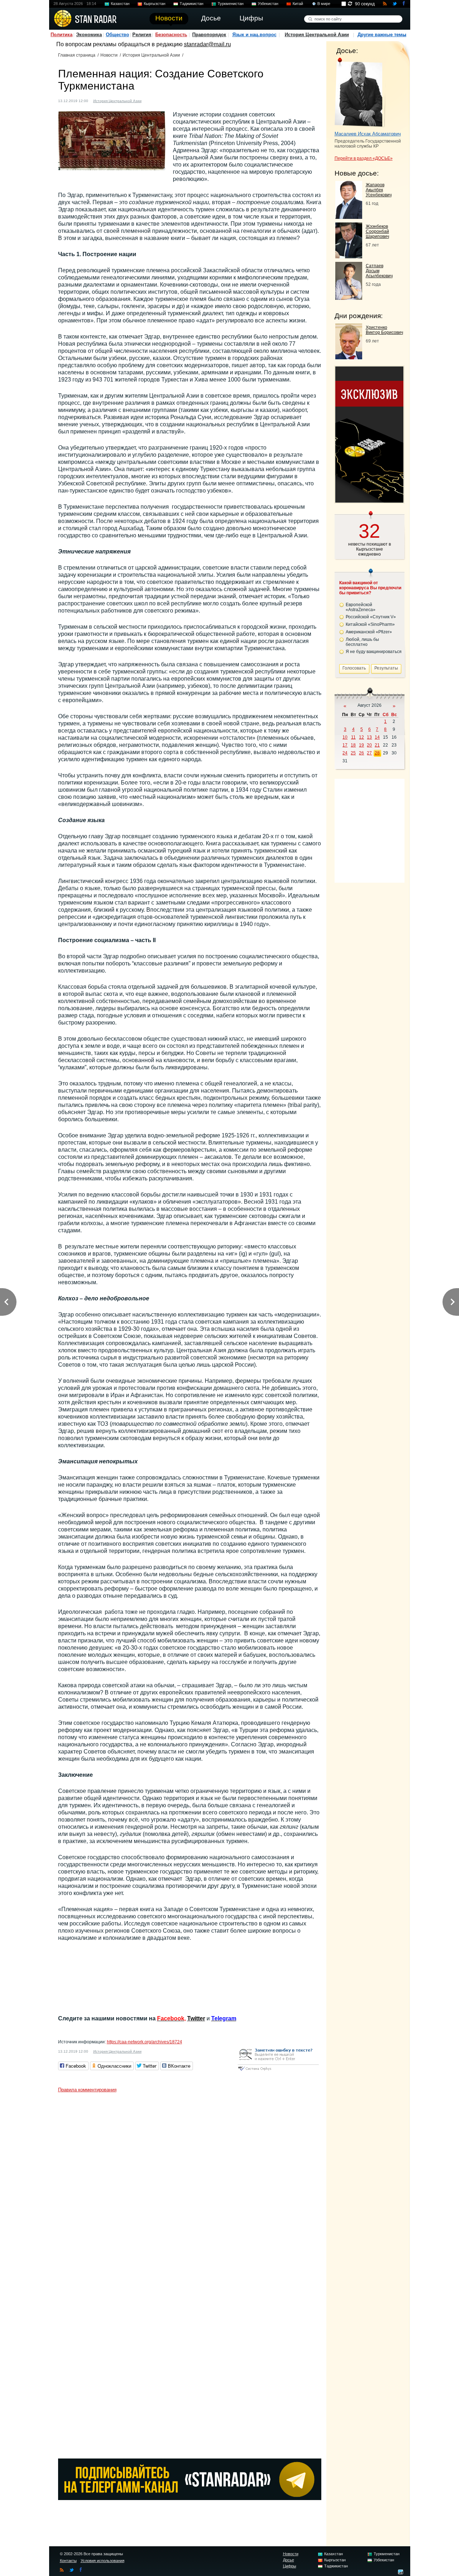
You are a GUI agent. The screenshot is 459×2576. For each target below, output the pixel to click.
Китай (298, 4)
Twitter (196, 2018)
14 (377, 737)
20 (369, 745)
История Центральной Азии (317, 35)
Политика (61, 35)
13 (369, 737)
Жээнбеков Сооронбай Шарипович (377, 231)
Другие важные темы (382, 35)
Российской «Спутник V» (371, 617)
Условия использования (103, 2561)
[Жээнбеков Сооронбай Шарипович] (349, 256)
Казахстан (120, 4)
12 (361, 737)
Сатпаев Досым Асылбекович (379, 271)
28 (377, 753)
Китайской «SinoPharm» (370, 624)
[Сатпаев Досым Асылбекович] (349, 298)
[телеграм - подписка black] (190, 2498)
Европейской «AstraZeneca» (361, 607)
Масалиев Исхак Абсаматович (368, 134)
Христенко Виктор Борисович (384, 330)
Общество (117, 35)
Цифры (290, 2566)
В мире (324, 4)
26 (361, 753)
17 (345, 745)
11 (353, 737)
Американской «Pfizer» (369, 632)
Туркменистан (231, 4)
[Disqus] (190, 2186)
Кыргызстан (155, 4)
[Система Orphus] (278, 2071)
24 (345, 753)
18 (353, 745)
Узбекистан (268, 4)
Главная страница (77, 55)
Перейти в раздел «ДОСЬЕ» (364, 158)
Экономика (89, 35)
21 (377, 745)
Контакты (68, 2561)
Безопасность (171, 35)
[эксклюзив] (369, 501)
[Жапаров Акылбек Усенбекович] (349, 217)
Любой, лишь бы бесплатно (362, 642)
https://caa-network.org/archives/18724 (145, 2042)
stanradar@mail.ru (207, 44)
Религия (142, 35)
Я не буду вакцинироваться (374, 652)
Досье (288, 2560)
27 (369, 753)
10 (345, 737)
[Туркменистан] (151, 100)
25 (353, 753)
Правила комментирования (87, 2090)
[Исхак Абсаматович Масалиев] (360, 92)
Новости (109, 55)
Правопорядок (209, 35)
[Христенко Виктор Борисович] (349, 357)
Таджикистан (191, 4)
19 (361, 745)
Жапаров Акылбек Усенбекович (379, 190)
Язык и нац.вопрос (254, 35)
